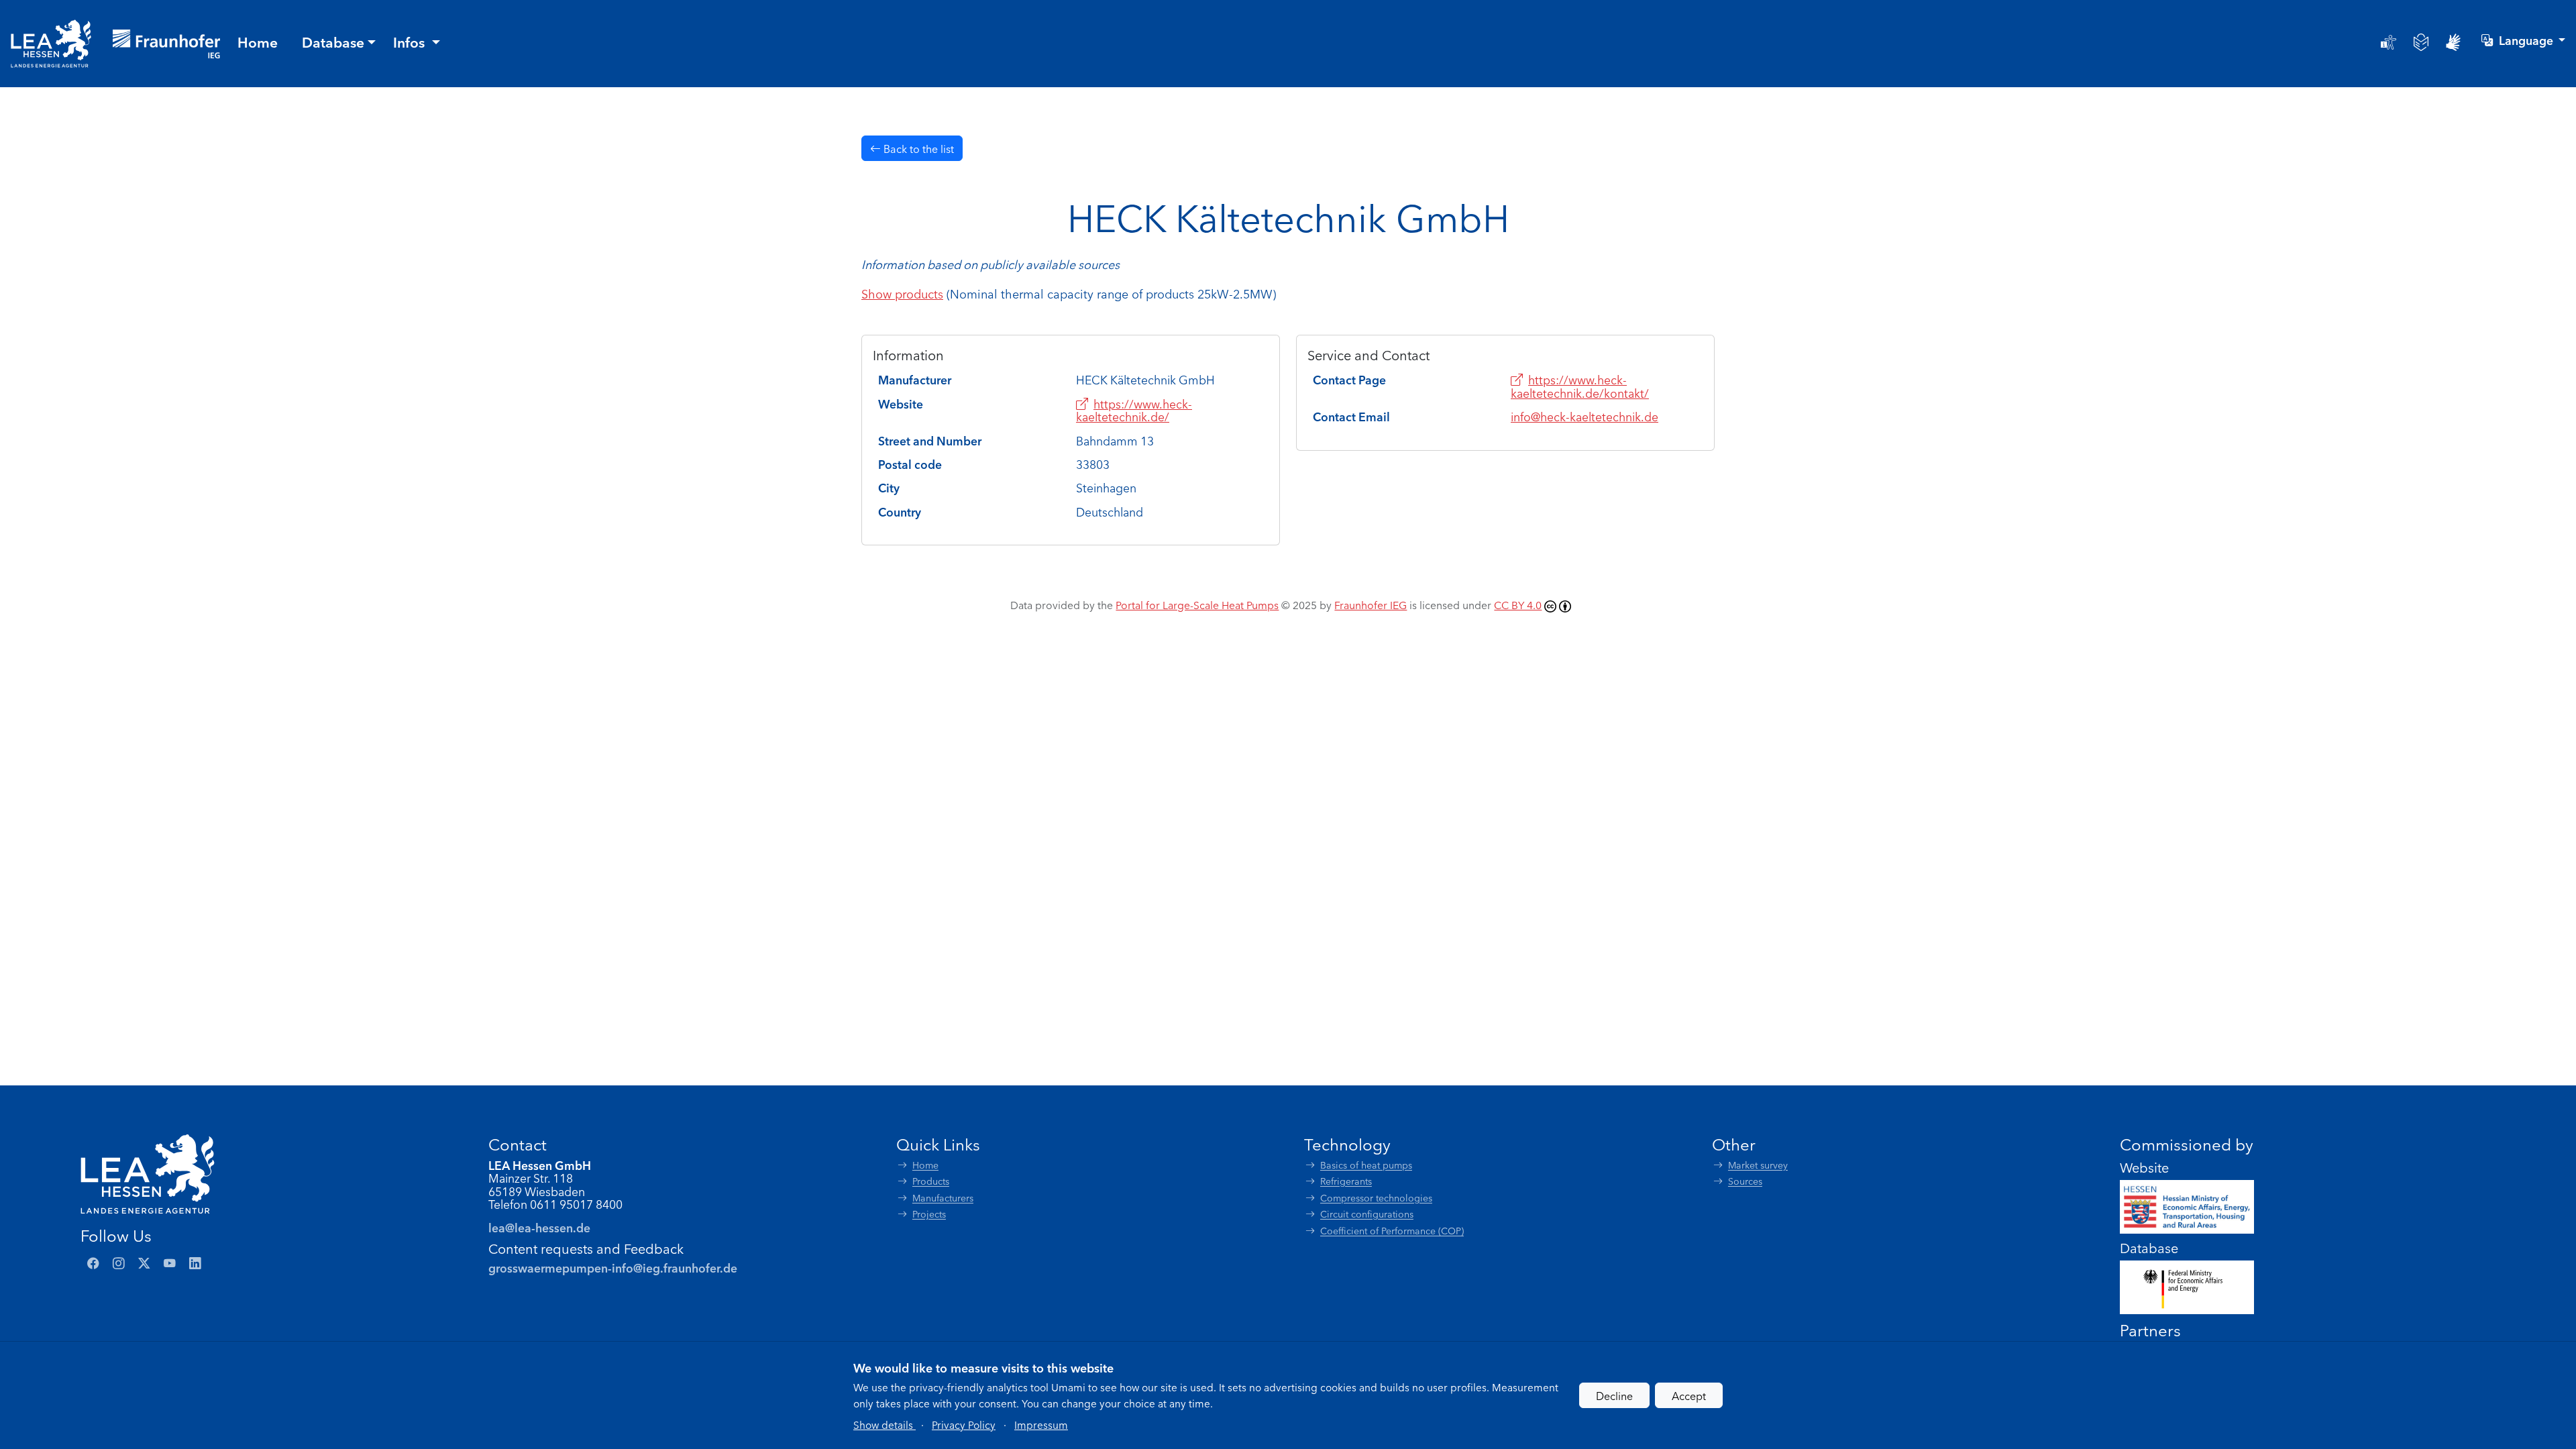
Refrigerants (1346, 1181)
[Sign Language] (2453, 42)
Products (931, 1181)
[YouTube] (170, 1263)
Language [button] (2527, 40)
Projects (929, 1214)
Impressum (1041, 1424)
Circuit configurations (1367, 1214)
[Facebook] (93, 1263)
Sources (1745, 1181)
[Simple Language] (2421, 42)
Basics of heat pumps (1366, 1165)
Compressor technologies (1376, 1198)
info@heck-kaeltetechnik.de (1585, 416)
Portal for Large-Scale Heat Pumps (1197, 604)
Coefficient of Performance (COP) (1392, 1231)
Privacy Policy (964, 1424)
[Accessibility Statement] (2389, 42)
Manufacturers (943, 1198)
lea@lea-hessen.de (539, 1227)
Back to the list (917, 148)
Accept (1689, 1395)
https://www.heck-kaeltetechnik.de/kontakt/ (1580, 386)
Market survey (1758, 1165)
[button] (884, 1424)
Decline (1614, 1395)
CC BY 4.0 (1518, 604)
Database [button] (333, 42)
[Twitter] (144, 1263)
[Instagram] (119, 1263)
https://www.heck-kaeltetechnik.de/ (1134, 410)
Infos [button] (411, 42)
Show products (902, 293)
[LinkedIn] (195, 1263)
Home (925, 1165)
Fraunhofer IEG (1371, 604)
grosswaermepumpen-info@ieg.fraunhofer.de (613, 1268)
